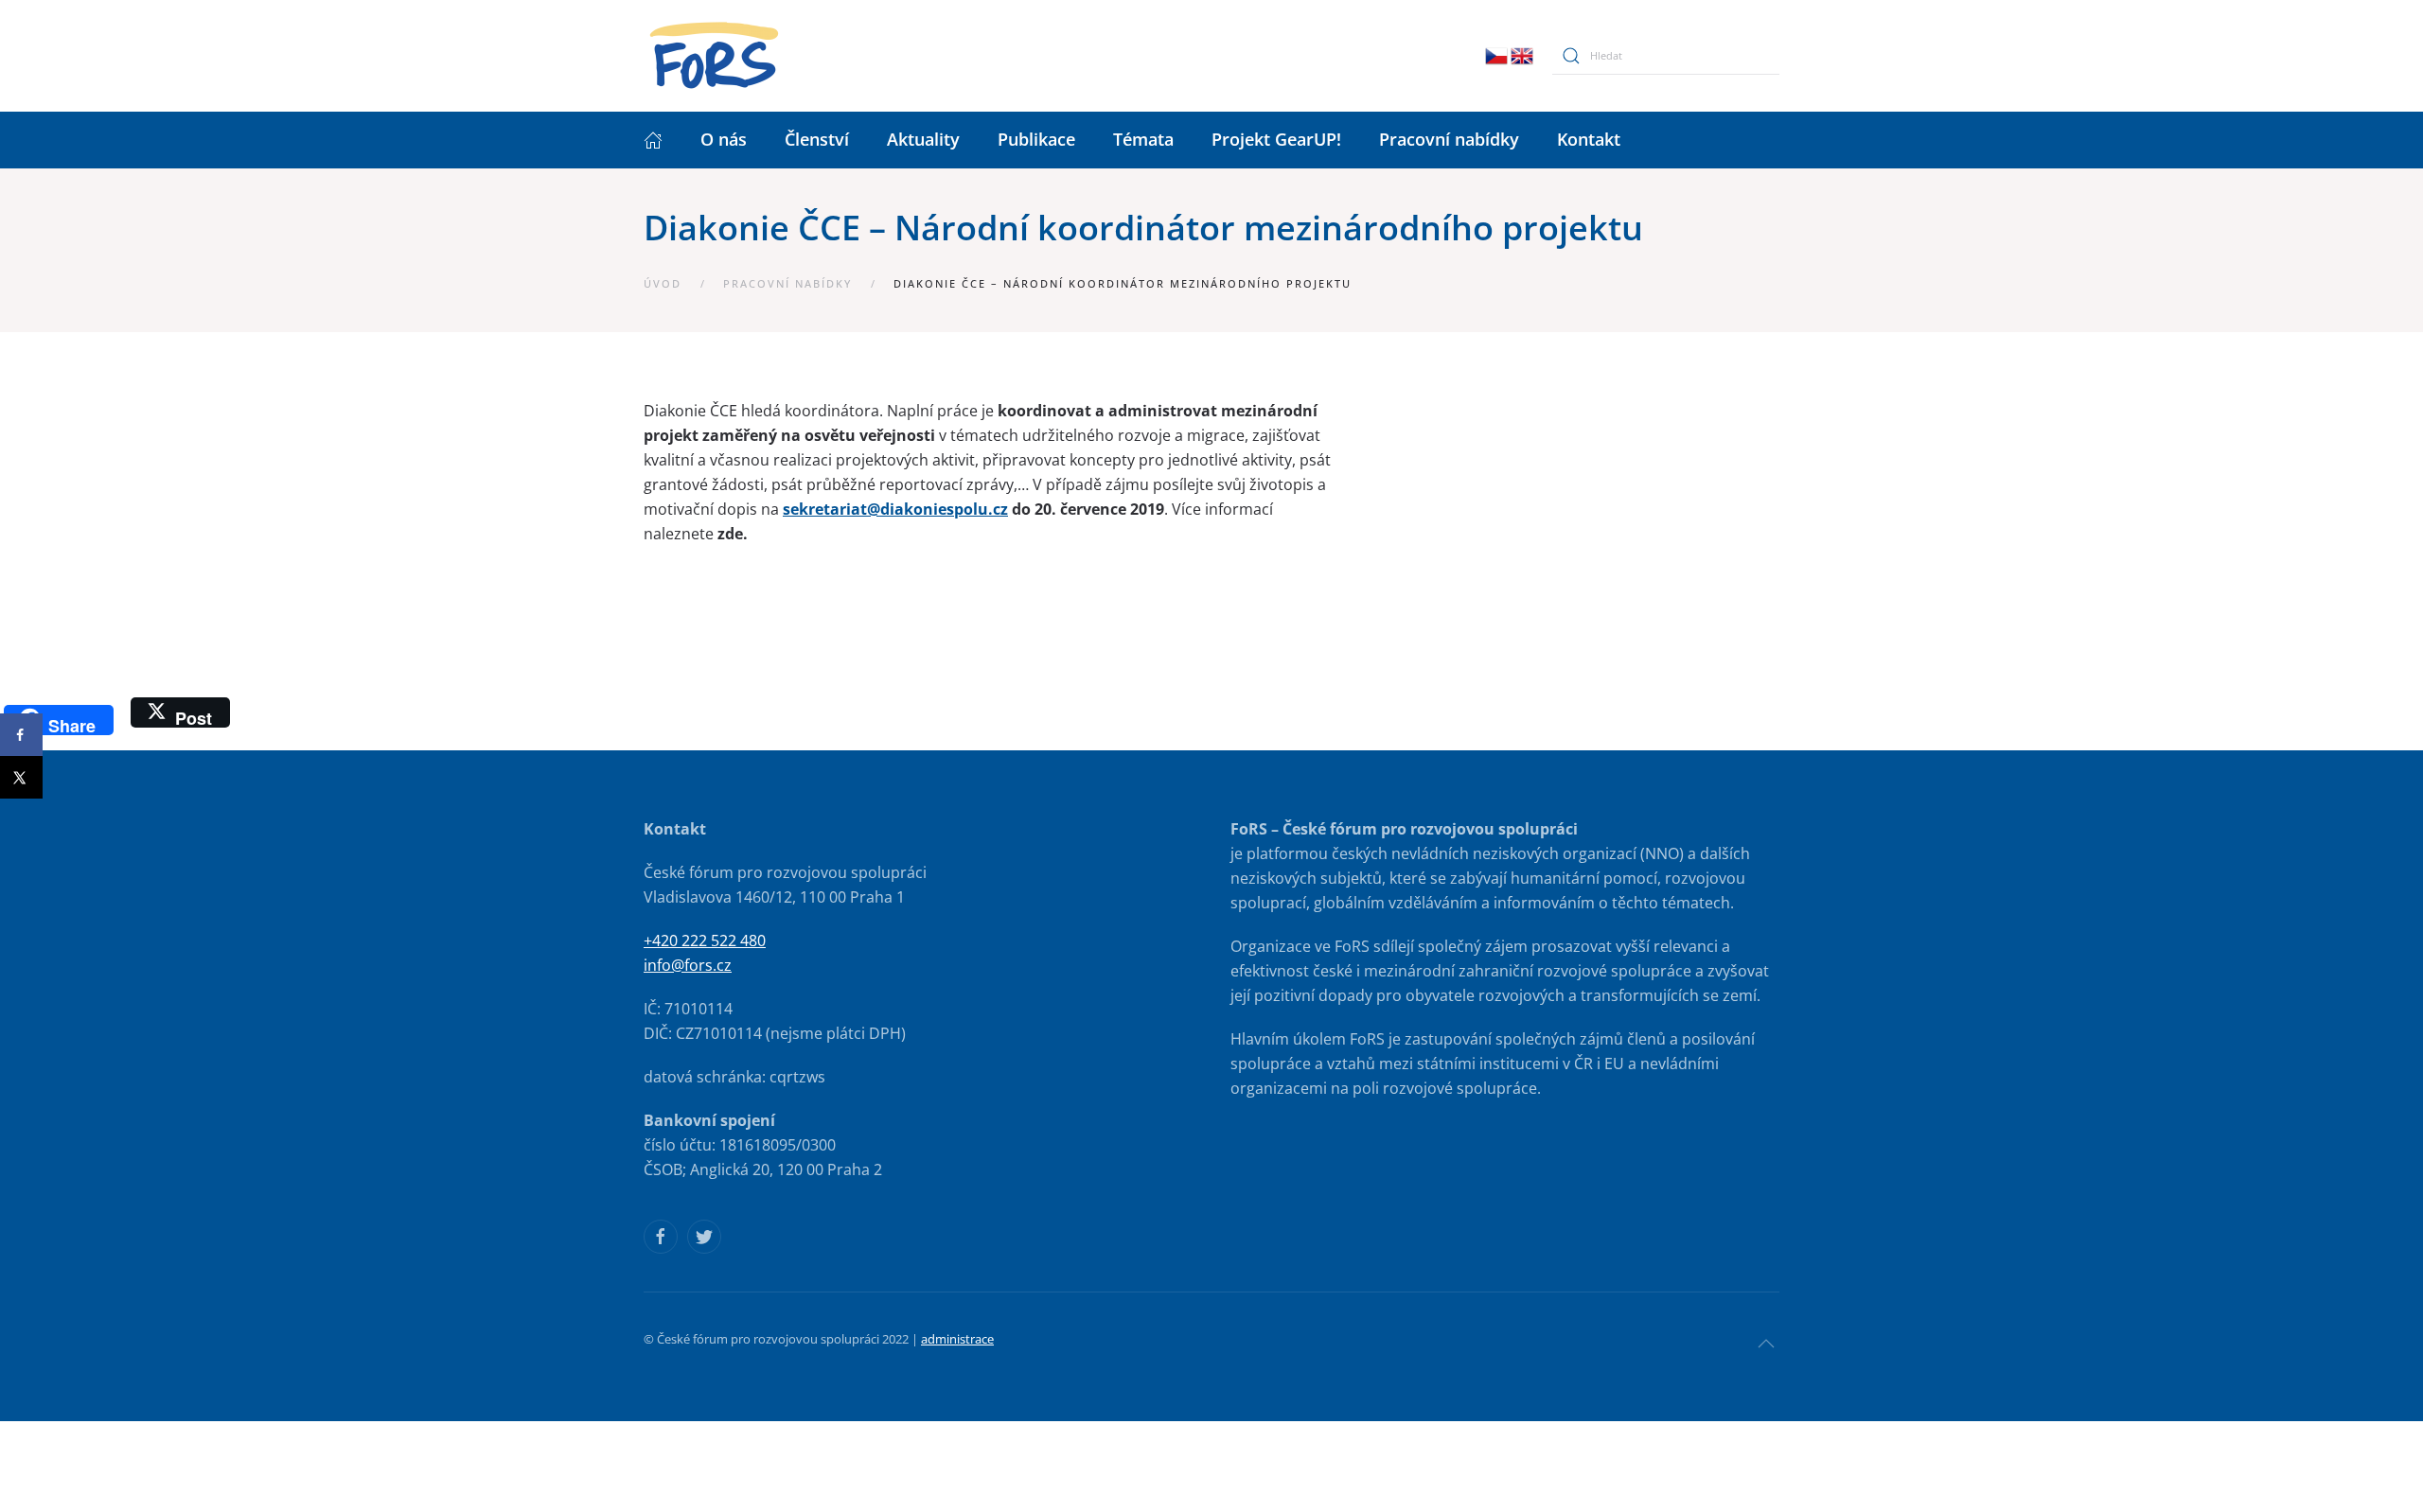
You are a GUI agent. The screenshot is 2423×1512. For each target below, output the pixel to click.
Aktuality (923, 139)
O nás (724, 139)
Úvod (663, 283)
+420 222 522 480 (705, 941)
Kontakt (1589, 139)
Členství (817, 139)
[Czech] (1496, 54)
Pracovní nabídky (1449, 139)
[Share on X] (21, 777)
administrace (957, 1339)
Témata (1143, 139)
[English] (1522, 54)
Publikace (1036, 139)
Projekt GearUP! (1276, 139)
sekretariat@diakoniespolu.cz (895, 509)
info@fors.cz (688, 965)
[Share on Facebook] (21, 735)
